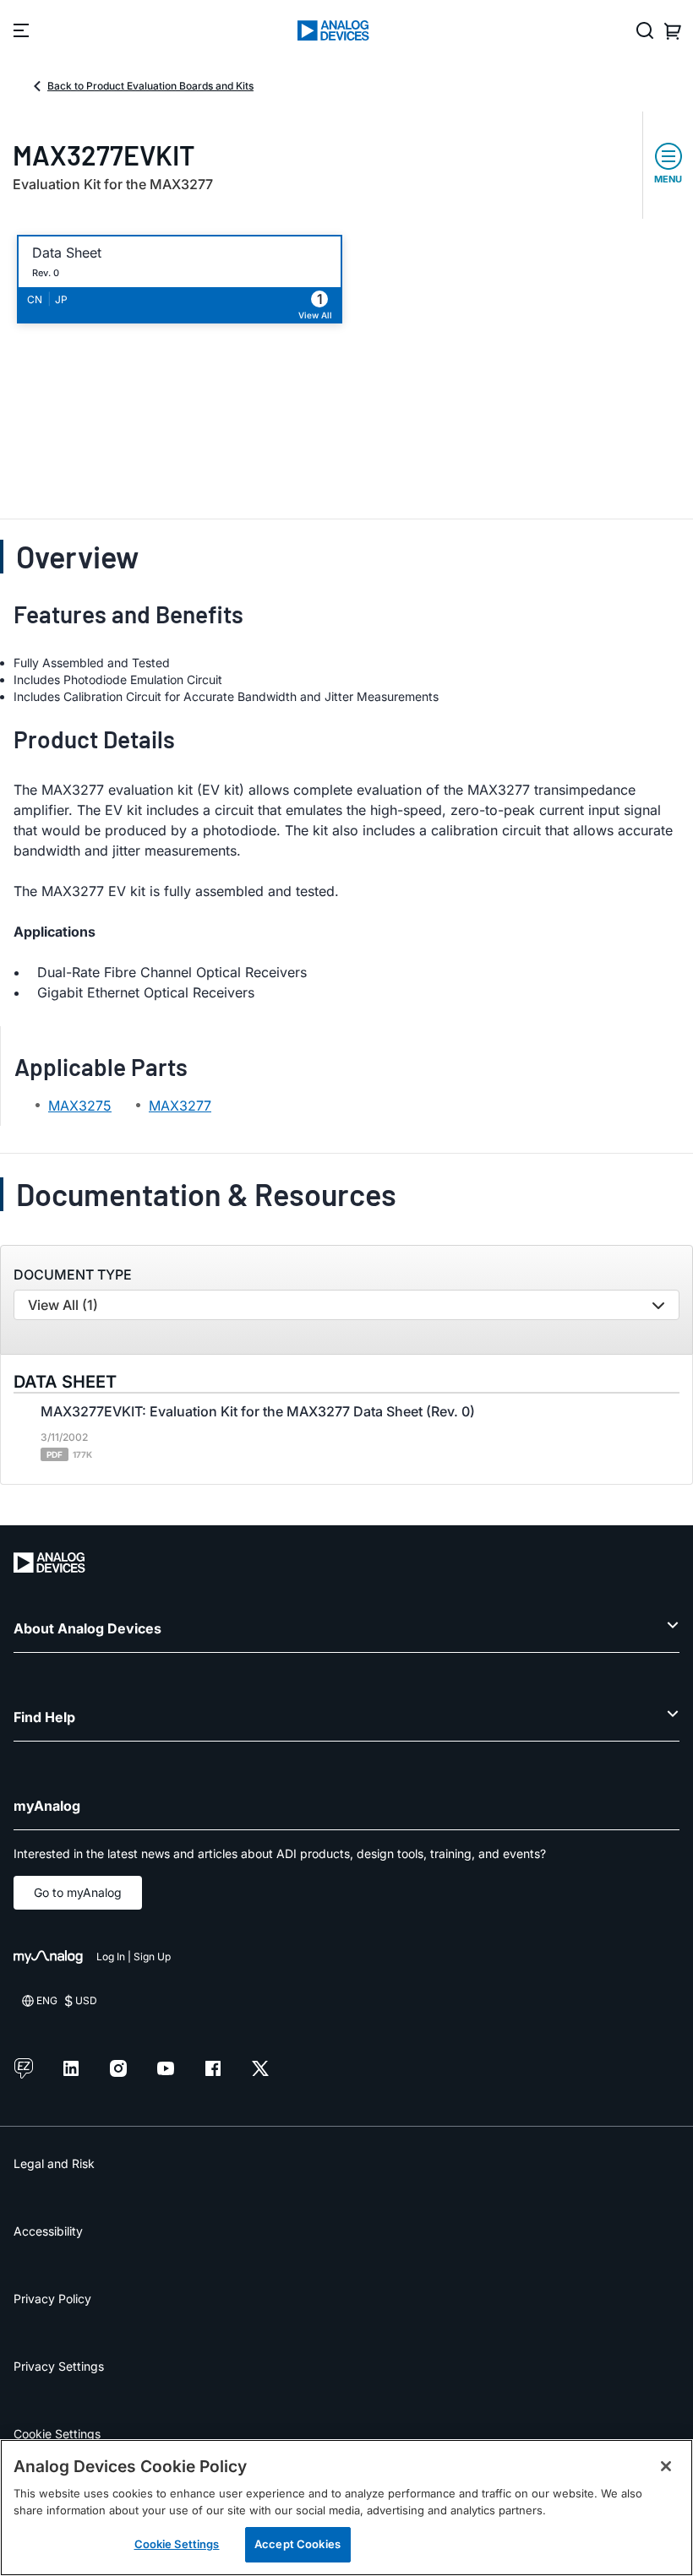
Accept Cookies (297, 2544)
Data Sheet (67, 253)
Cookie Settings (57, 2434)
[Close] (666, 2466)
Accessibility (48, 2231)
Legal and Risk (54, 2163)
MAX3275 (80, 1106)
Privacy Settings (59, 2366)
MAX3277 (180, 1106)
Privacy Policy (52, 2299)
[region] (346, 2508)
